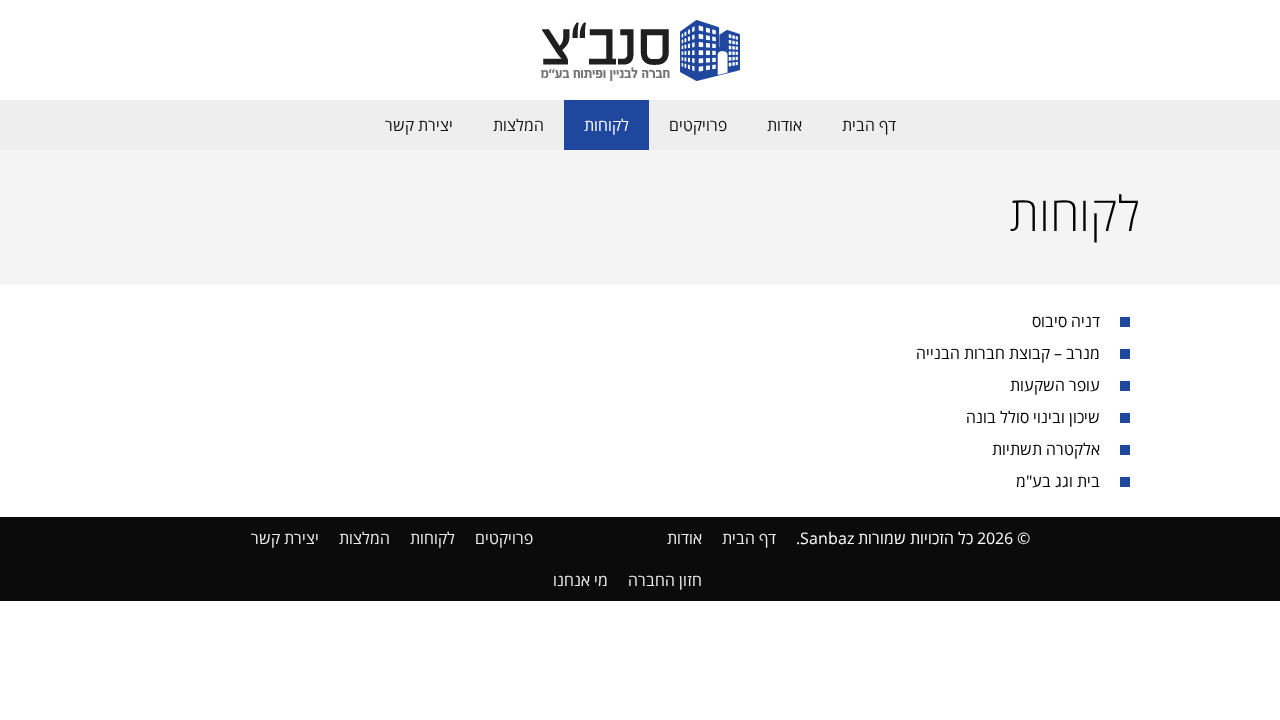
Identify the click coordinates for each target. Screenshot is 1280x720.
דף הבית (869, 125)
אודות (784, 125)
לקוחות (606, 125)
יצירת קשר (419, 125)
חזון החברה (665, 580)
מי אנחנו (580, 580)
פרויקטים (698, 125)
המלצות (518, 125)
